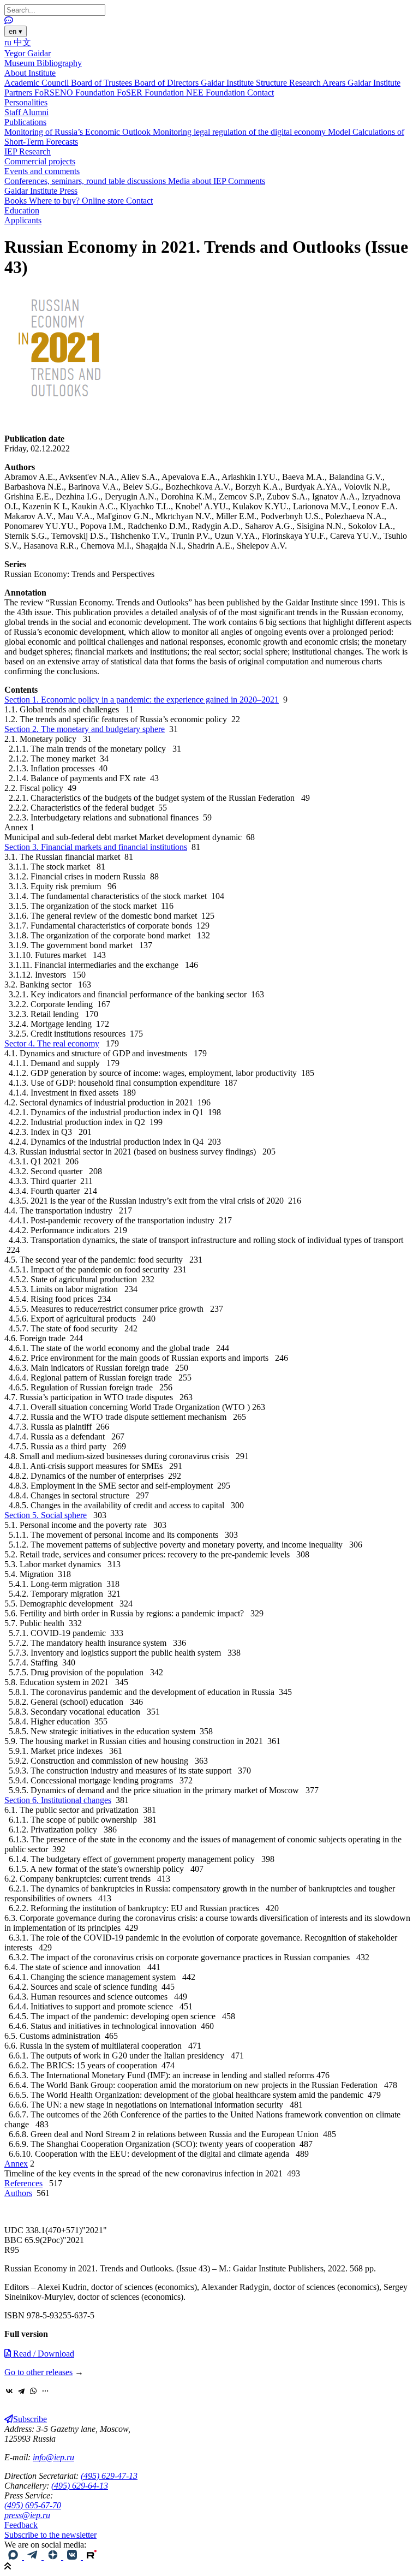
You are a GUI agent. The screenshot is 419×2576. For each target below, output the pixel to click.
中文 (22, 42)
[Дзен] (53, 2557)
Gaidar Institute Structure (245, 83)
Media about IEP (198, 181)
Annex (16, 2164)
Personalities (26, 102)
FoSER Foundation (151, 93)
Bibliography (59, 63)
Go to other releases (38, 2372)
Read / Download (43, 2354)
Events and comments (42, 171)
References (23, 2183)
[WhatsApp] (33, 2391)
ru (9, 42)
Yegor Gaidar (28, 53)
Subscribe (30, 2419)
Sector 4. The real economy (52, 1043)
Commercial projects (40, 161)
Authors (18, 2193)
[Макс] (14, 2557)
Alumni (35, 112)
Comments (247, 181)
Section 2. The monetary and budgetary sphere (85, 729)
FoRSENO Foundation (76, 93)
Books (17, 201)
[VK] (73, 2557)
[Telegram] (21, 2391)
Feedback (21, 2525)
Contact (261, 93)
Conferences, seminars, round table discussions (86, 181)
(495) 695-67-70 (33, 2505)
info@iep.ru (53, 2457)
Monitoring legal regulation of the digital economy (240, 132)
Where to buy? (55, 201)
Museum (20, 63)
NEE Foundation (217, 93)
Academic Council (38, 83)
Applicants (23, 220)
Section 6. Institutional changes (58, 1800)
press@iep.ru (27, 2515)
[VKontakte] (9, 2391)
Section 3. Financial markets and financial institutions (96, 847)
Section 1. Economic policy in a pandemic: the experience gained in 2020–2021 (142, 700)
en (16, 31)
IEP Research (28, 151)
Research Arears (318, 83)
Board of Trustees (103, 83)
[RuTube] (92, 2557)
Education (22, 210)
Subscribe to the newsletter (50, 2535)
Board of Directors (167, 83)
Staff (13, 112)
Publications (25, 122)
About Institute (30, 73)
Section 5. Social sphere (46, 1515)
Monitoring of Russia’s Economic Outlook (79, 132)
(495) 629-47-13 (109, 2476)
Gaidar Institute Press (41, 191)
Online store (104, 201)
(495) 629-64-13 (80, 2486)
